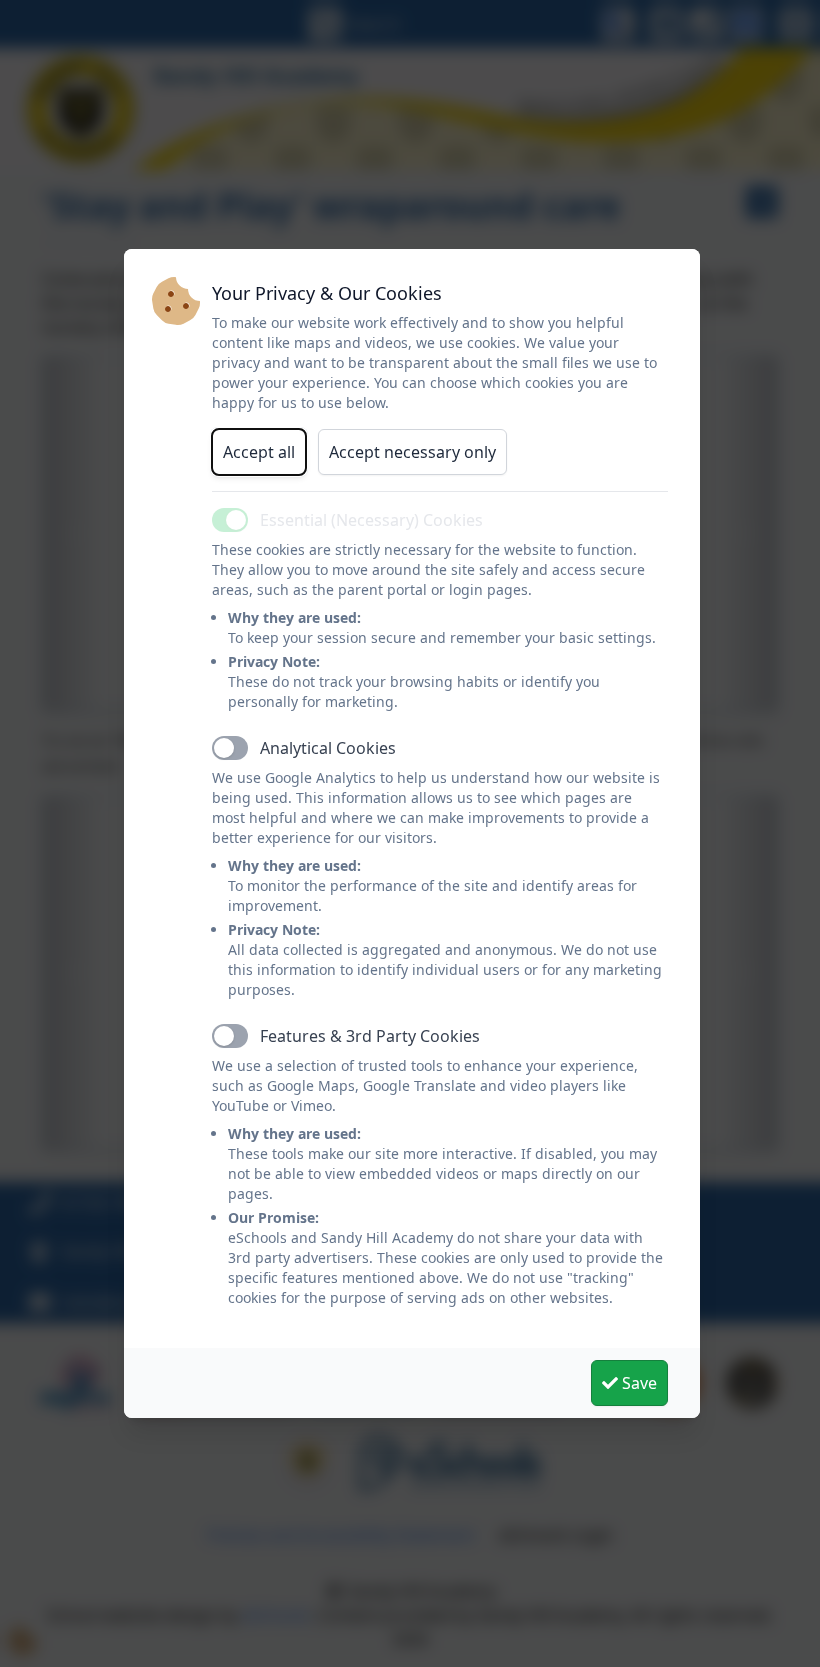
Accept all (259, 452)
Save (637, 1383)
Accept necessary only (412, 452)
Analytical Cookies (328, 748)
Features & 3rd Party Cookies (370, 1036)
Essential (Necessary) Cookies (371, 520)
